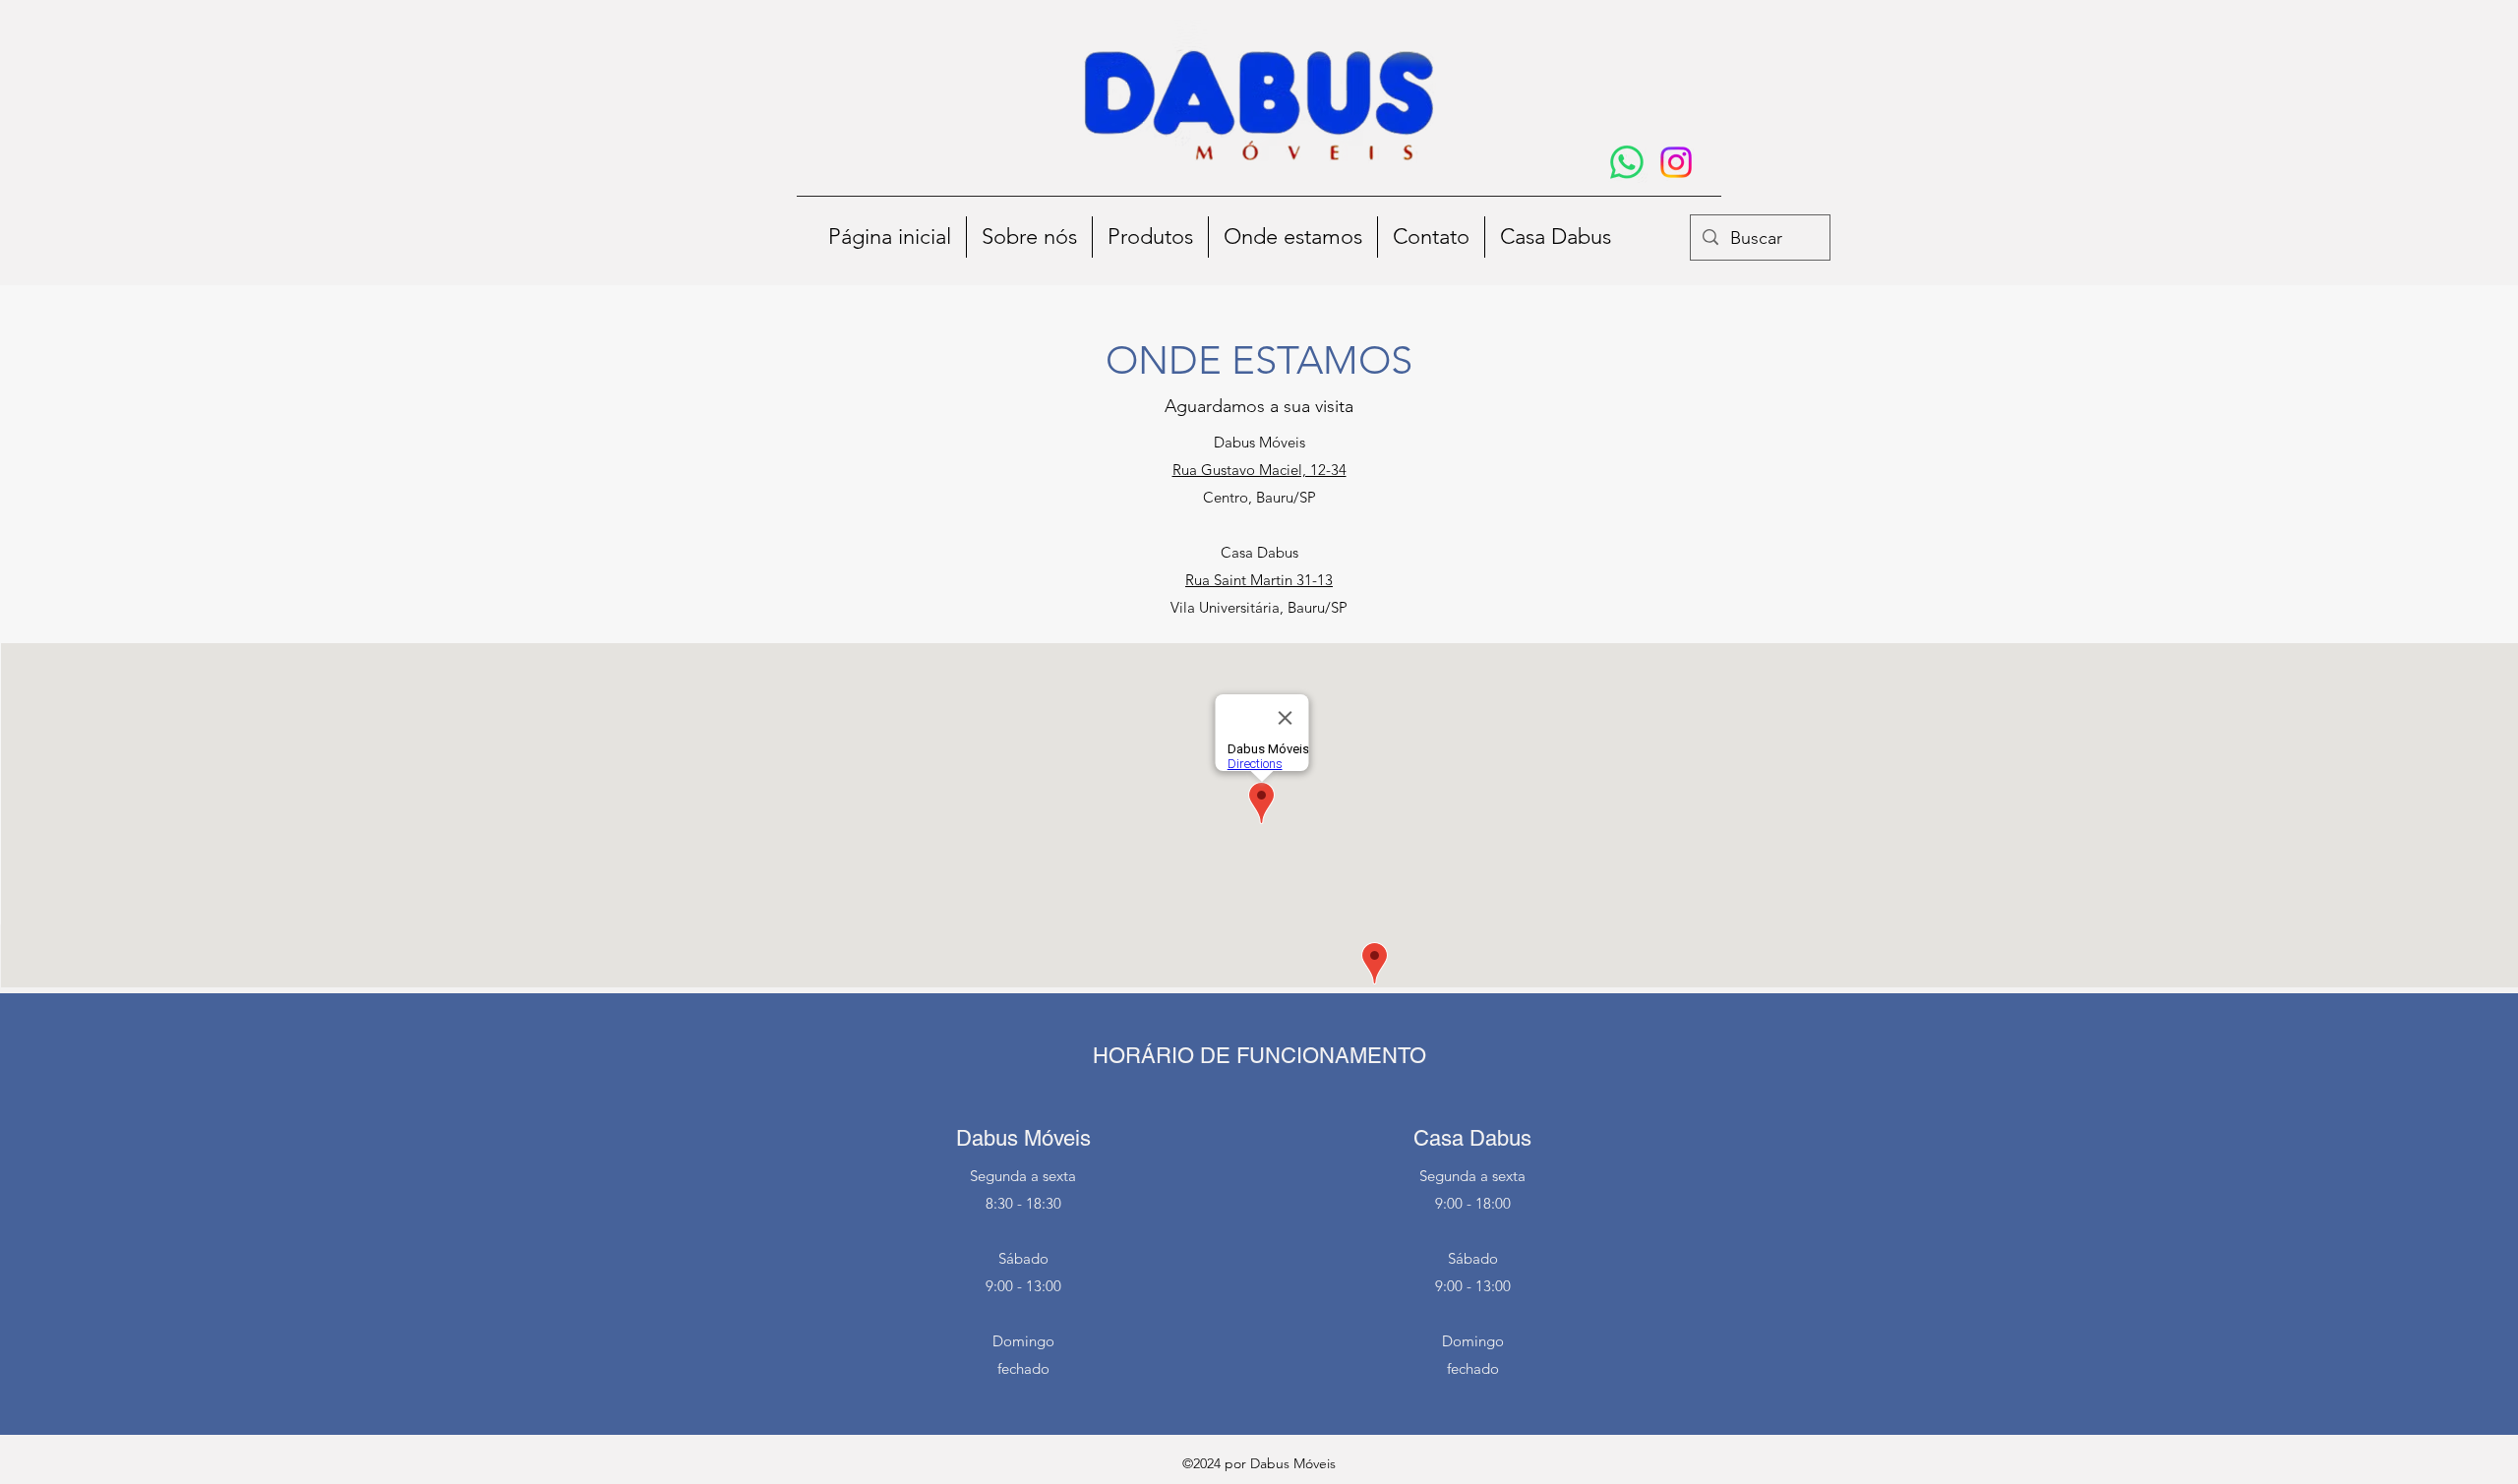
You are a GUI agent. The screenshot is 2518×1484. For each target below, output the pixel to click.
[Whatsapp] (1627, 162)
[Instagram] (1676, 162)
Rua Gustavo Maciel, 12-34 (1259, 470)
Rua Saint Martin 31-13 (1259, 580)
